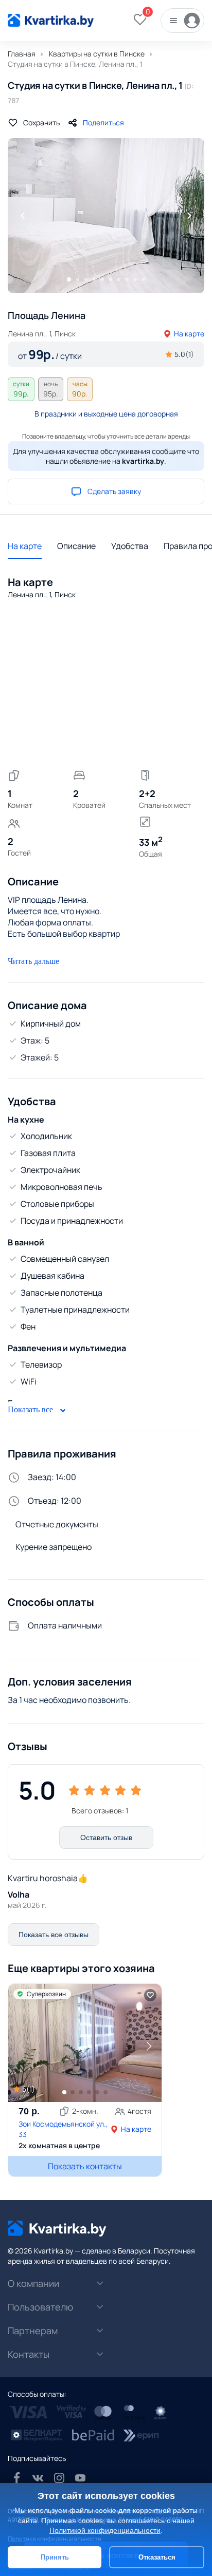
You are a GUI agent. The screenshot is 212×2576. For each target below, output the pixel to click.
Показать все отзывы (54, 1935)
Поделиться (103, 122)
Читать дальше (33, 961)
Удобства (130, 546)
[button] (149, 2046)
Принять (55, 2557)
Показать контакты (85, 2166)
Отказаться (157, 2557)
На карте (189, 334)
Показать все (31, 1409)
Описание (76, 546)
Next (189, 216)
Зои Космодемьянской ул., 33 (63, 2129)
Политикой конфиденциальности (105, 2530)
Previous (23, 216)
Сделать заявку (114, 491)
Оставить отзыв (106, 1838)
